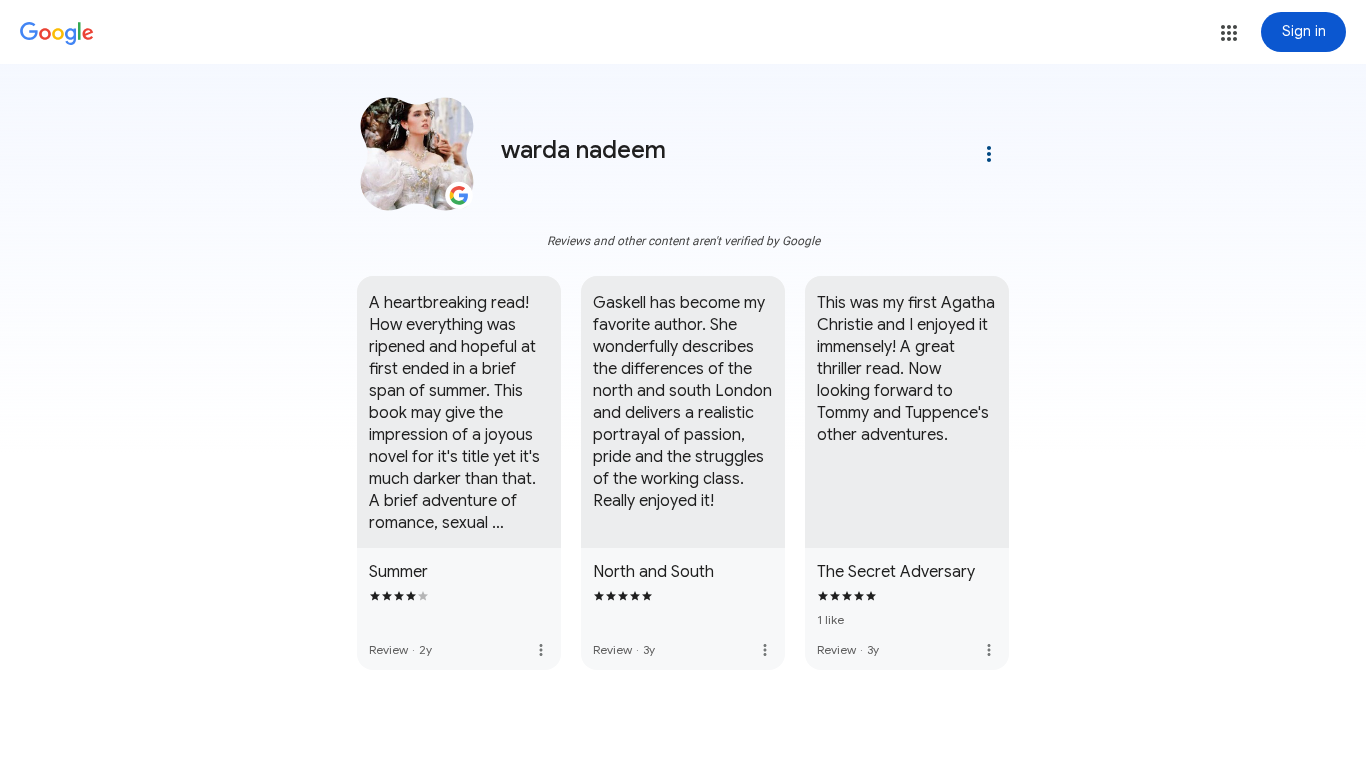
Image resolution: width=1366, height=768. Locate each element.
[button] (1229, 33)
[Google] (57, 34)
